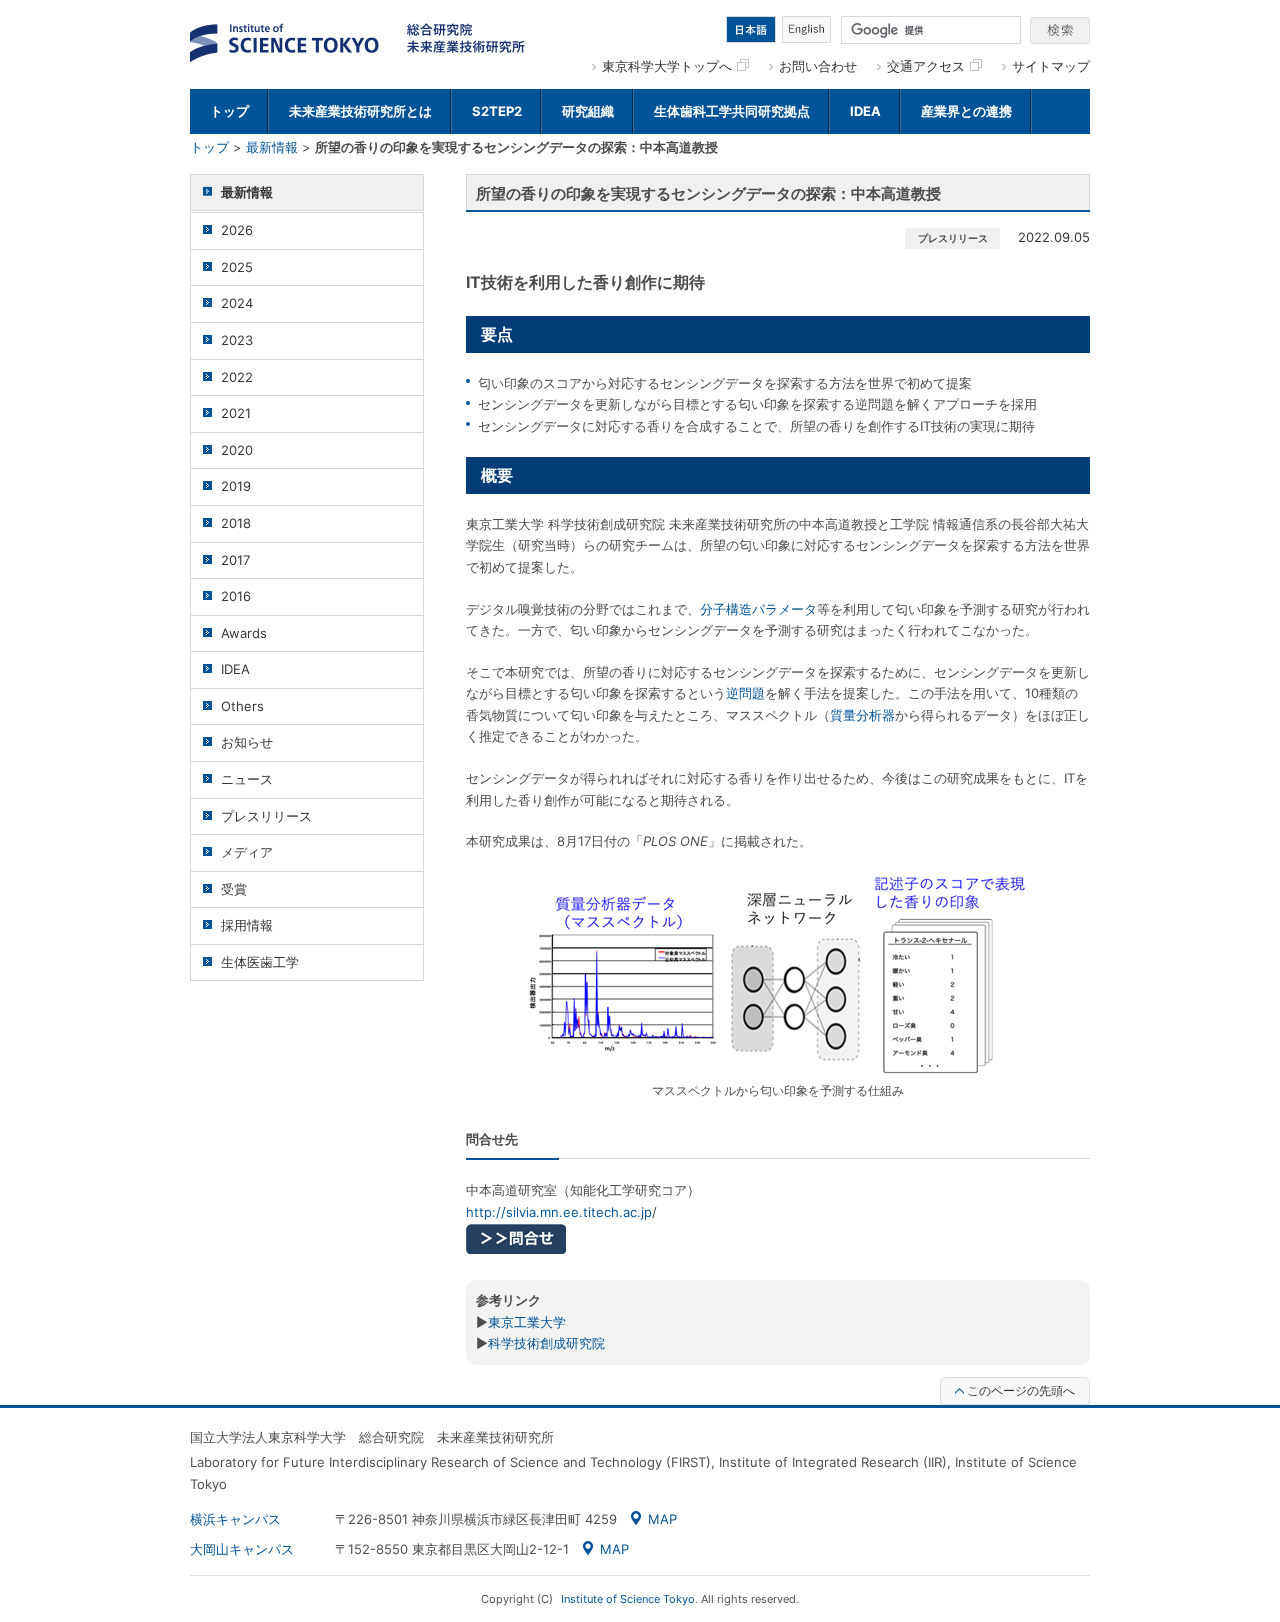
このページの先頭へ (1021, 1390)
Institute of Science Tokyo (628, 1599)
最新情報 (272, 147)
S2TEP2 (497, 111)
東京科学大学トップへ (667, 66)
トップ (229, 111)
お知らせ (247, 742)
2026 (237, 230)
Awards (244, 633)
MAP (662, 1519)
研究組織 (588, 111)
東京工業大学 (527, 1322)
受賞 (234, 889)
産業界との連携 (966, 111)
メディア (247, 852)
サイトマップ (1051, 66)
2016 (236, 596)
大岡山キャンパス (242, 1549)
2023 (237, 340)
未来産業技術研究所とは (360, 111)
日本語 (751, 29)
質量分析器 (862, 715)
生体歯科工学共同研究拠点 (732, 111)
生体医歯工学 (260, 962)
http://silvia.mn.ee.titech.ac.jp (559, 1212)
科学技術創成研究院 (546, 1343)
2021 (236, 413)
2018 (236, 523)
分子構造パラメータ (758, 609)
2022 (237, 377)
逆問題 (745, 693)
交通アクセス (926, 66)
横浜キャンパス (235, 1519)
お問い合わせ (818, 66)
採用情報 (247, 925)
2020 (237, 450)
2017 (235, 560)
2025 (237, 267)
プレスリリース (266, 816)
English (806, 29)
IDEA (865, 111)
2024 (237, 303)
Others (242, 706)
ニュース (247, 779)
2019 (236, 486)
